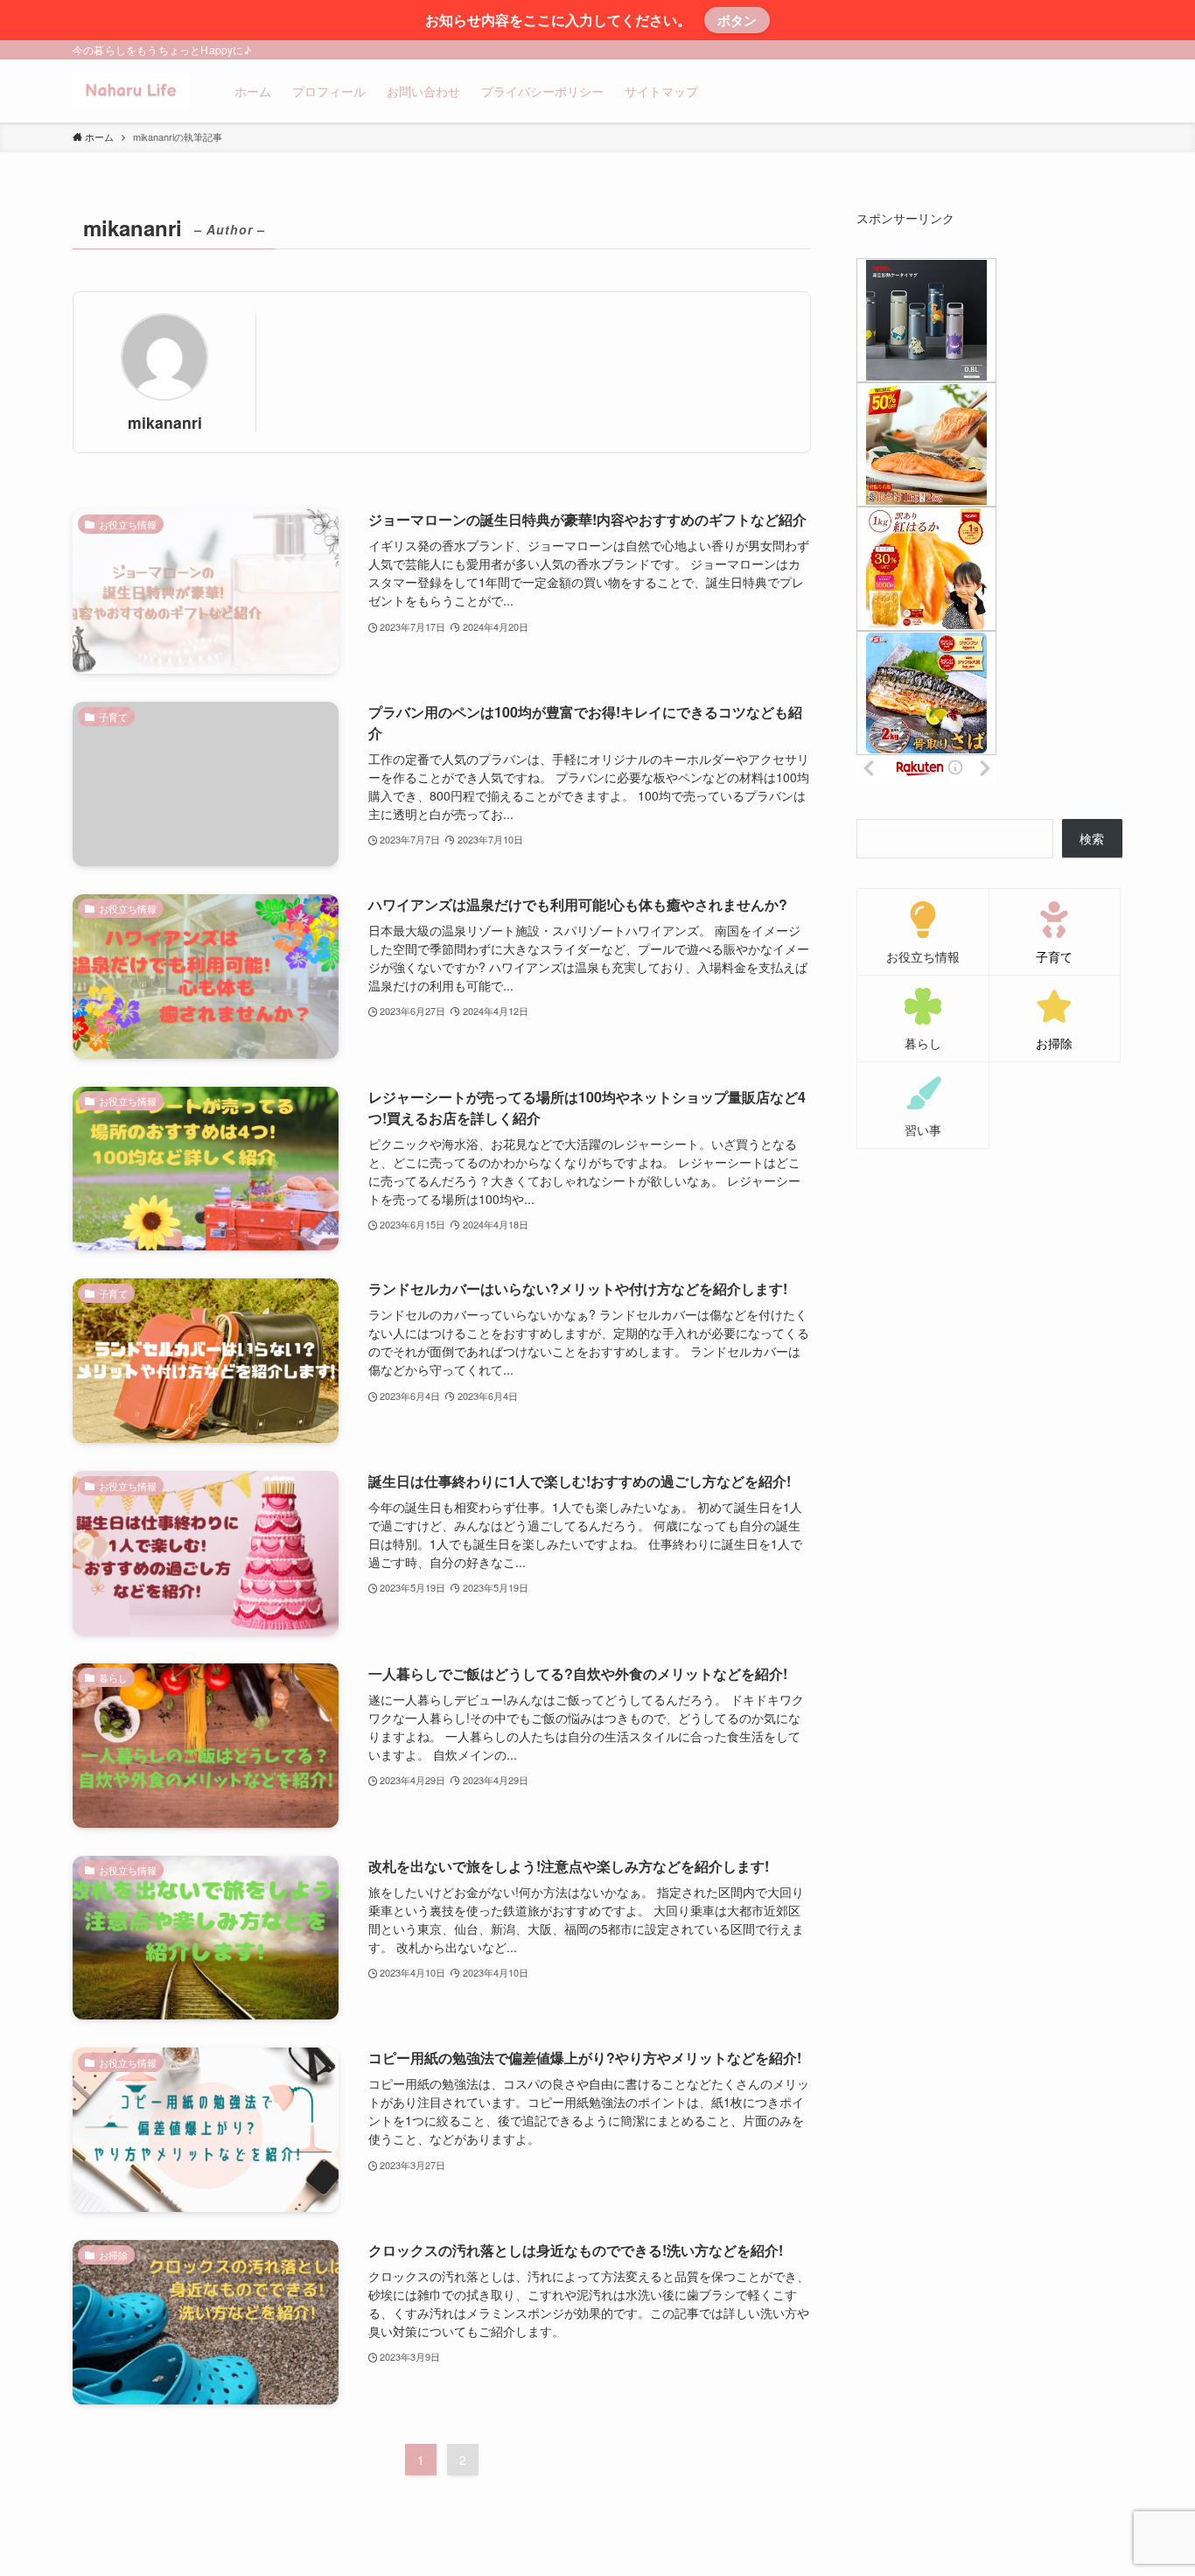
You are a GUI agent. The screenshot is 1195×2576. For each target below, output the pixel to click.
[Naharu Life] (131, 91)
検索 (1092, 838)
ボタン (737, 20)
